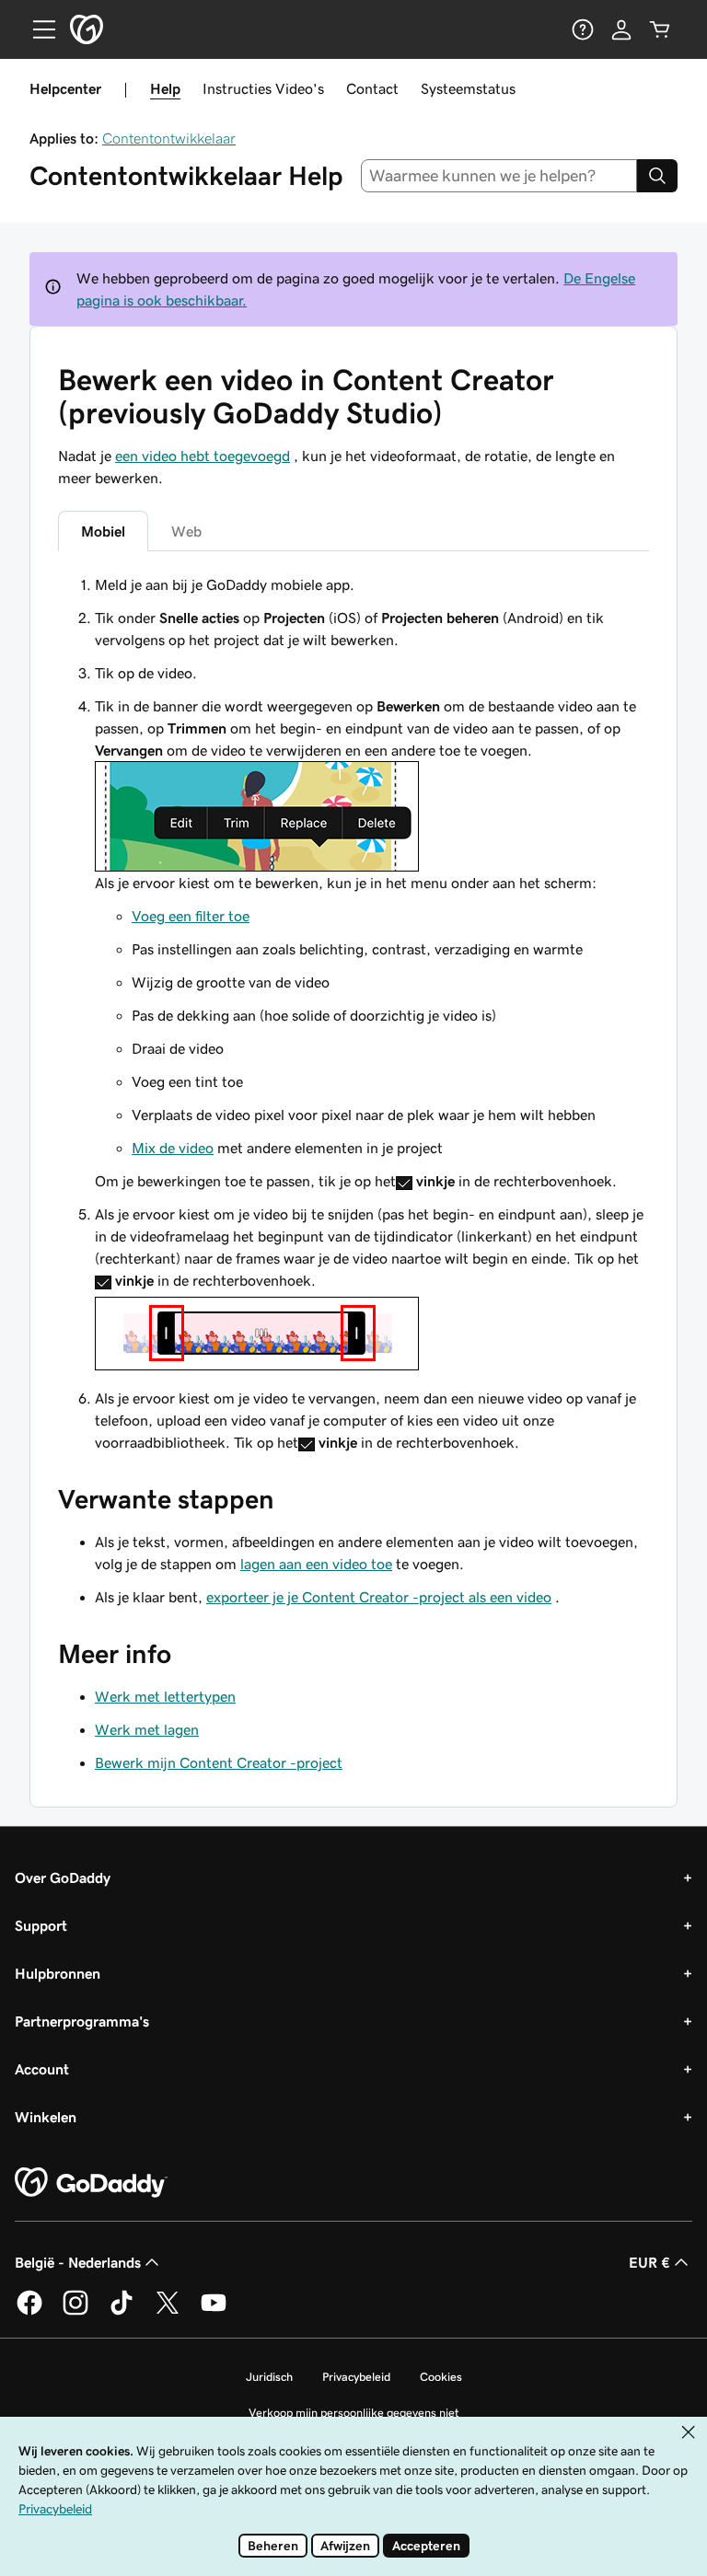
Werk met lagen (147, 1729)
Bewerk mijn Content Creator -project (219, 1762)
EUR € (649, 2262)
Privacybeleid (356, 2377)
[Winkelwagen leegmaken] (660, 29)
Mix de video (173, 1148)
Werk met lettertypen (165, 1696)
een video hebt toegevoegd (203, 456)
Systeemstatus (468, 88)
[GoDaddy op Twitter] (168, 2312)
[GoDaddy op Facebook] (29, 2312)
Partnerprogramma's (82, 2021)
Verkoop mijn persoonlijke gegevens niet (354, 2413)
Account (42, 2069)
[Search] (657, 176)
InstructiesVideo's (263, 88)
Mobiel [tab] (103, 531)
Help (165, 88)
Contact (372, 88)
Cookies (441, 2377)
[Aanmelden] (621, 29)
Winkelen (46, 2117)
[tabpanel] (353, 1013)
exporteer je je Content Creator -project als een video (379, 1597)
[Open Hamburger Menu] (37, 29)
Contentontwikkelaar (169, 138)
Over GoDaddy (63, 1877)
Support (41, 1925)
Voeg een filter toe (191, 916)
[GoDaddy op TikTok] (122, 2312)
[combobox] (499, 176)
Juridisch (269, 2377)
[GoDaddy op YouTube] (214, 2312)
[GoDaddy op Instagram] (75, 2312)
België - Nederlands (78, 2262)
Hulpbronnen (58, 1973)
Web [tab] (186, 531)
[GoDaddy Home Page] (91, 2183)
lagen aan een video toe (316, 1564)
